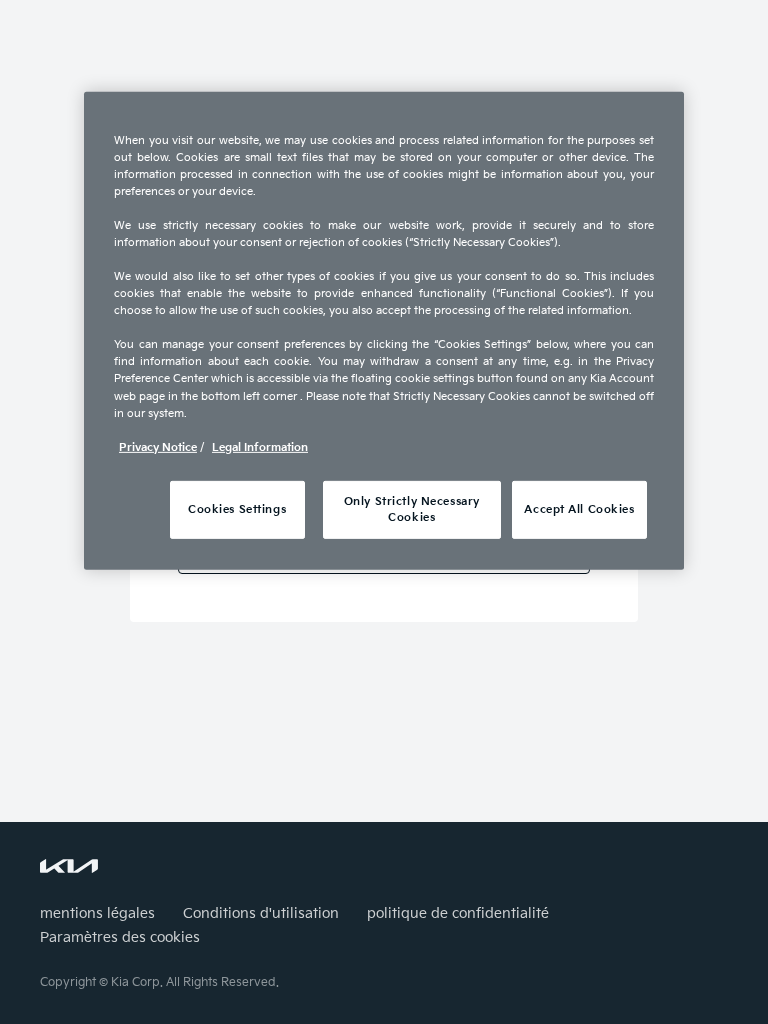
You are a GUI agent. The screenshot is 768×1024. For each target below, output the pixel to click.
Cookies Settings (237, 509)
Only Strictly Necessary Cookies (412, 509)
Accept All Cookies (579, 509)
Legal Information (260, 447)
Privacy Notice (158, 447)
